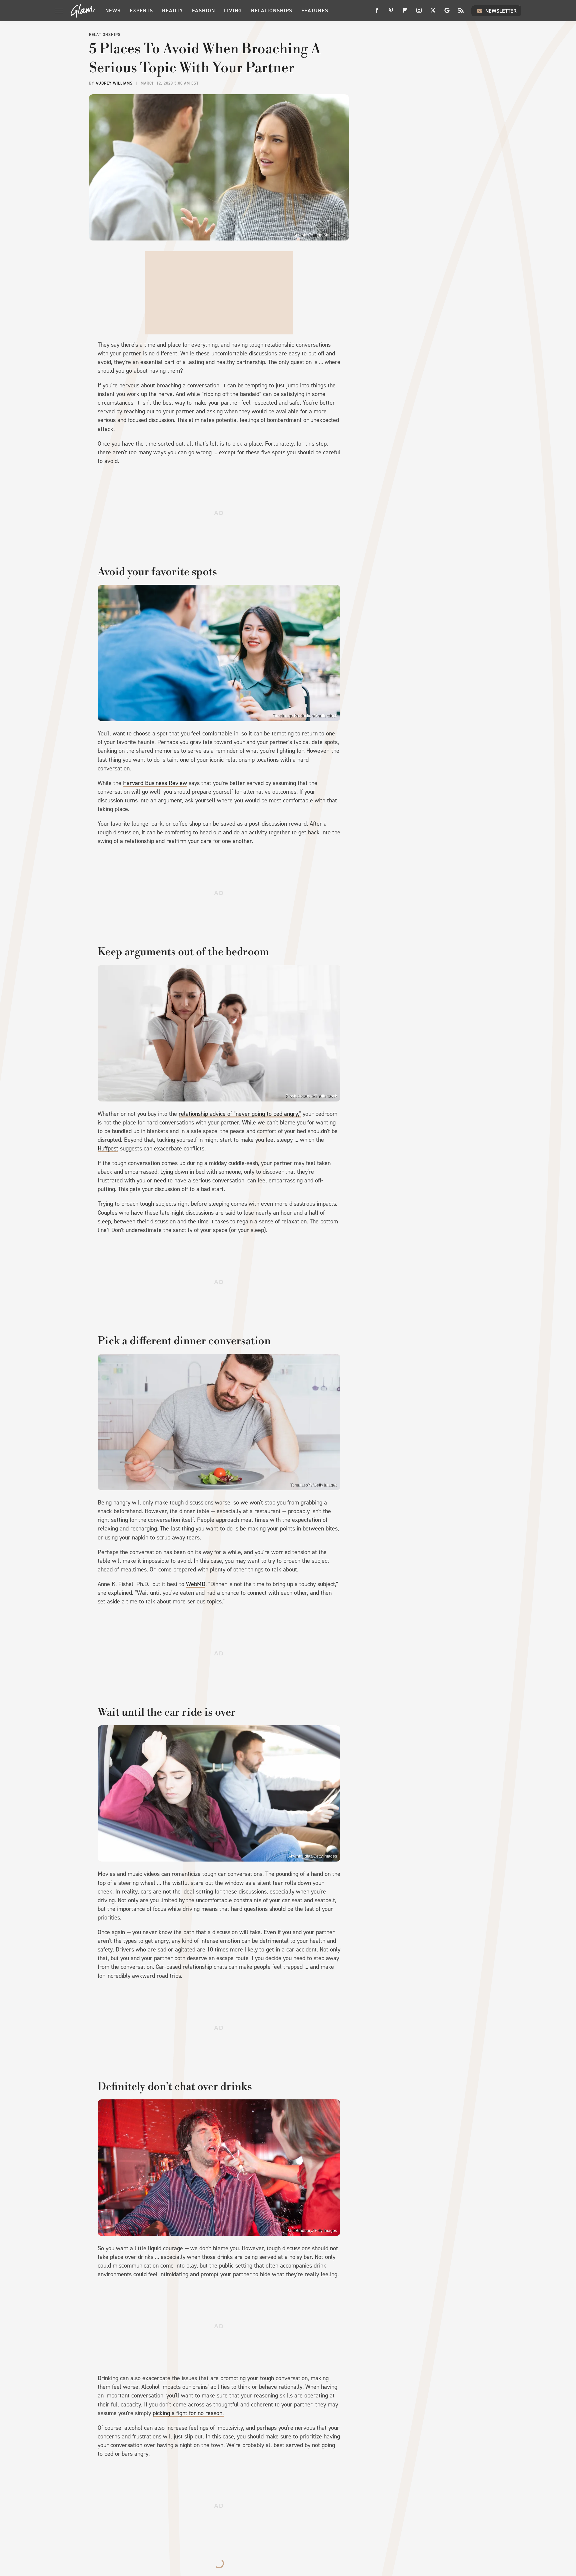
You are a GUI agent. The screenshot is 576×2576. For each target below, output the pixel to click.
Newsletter (501, 11)
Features (315, 10)
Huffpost (108, 1148)
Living (233, 10)
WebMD (196, 1584)
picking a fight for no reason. (188, 2413)
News (113, 10)
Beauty (172, 10)
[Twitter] (433, 13)
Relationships (272, 10)
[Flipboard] (405, 13)
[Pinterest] (391, 13)
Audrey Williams (114, 83)
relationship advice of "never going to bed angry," (240, 1114)
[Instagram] (419, 13)
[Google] (447, 13)
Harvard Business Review (155, 783)
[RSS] (461, 13)
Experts (141, 10)
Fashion (203, 10)
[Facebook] (377, 13)
